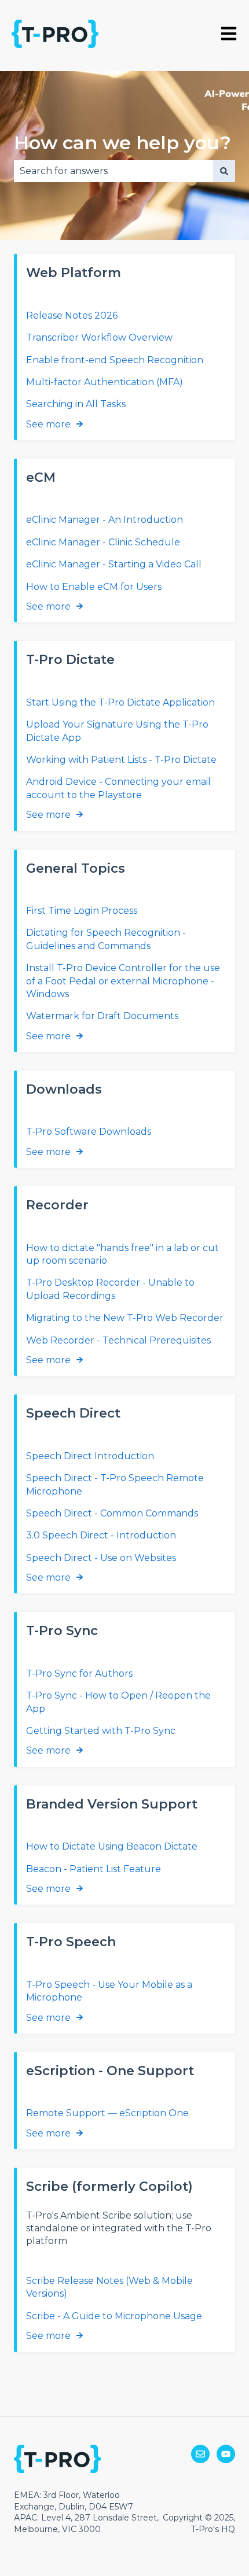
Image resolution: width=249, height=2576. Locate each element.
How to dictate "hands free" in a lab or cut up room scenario (122, 1254)
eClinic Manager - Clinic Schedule (103, 542)
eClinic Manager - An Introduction (105, 520)
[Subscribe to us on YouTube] (226, 2454)
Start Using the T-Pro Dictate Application (120, 702)
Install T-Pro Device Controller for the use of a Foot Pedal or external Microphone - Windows (123, 981)
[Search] (224, 171)
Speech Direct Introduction (90, 1456)
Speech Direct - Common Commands (112, 1513)
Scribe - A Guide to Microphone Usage (114, 2316)
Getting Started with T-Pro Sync (101, 1731)
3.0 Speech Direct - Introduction (101, 1535)
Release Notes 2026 (72, 315)
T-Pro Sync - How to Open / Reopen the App (118, 1702)
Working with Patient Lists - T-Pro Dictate (121, 760)
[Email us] (200, 2454)
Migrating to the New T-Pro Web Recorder (125, 1318)
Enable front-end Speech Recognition (115, 360)
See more (48, 424)
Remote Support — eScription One (107, 2113)
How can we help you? (122, 143)
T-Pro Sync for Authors (79, 1673)
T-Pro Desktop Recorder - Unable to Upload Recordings (110, 1289)
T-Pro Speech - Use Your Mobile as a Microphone (109, 1991)
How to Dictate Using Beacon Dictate (112, 1846)
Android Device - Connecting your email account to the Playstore (118, 788)
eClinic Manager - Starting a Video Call (114, 564)
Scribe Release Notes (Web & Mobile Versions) (109, 2287)
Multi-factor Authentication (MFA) (105, 382)
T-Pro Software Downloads (89, 1132)
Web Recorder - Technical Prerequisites (118, 1340)
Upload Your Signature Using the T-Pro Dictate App (117, 731)
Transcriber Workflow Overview (99, 337)
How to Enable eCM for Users (94, 587)
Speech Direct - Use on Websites (101, 1558)
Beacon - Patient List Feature (94, 1869)
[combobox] (113, 171)
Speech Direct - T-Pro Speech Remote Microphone (115, 1484)
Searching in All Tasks (76, 404)
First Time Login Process (82, 911)
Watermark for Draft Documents (102, 1016)
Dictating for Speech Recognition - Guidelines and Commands (106, 939)
